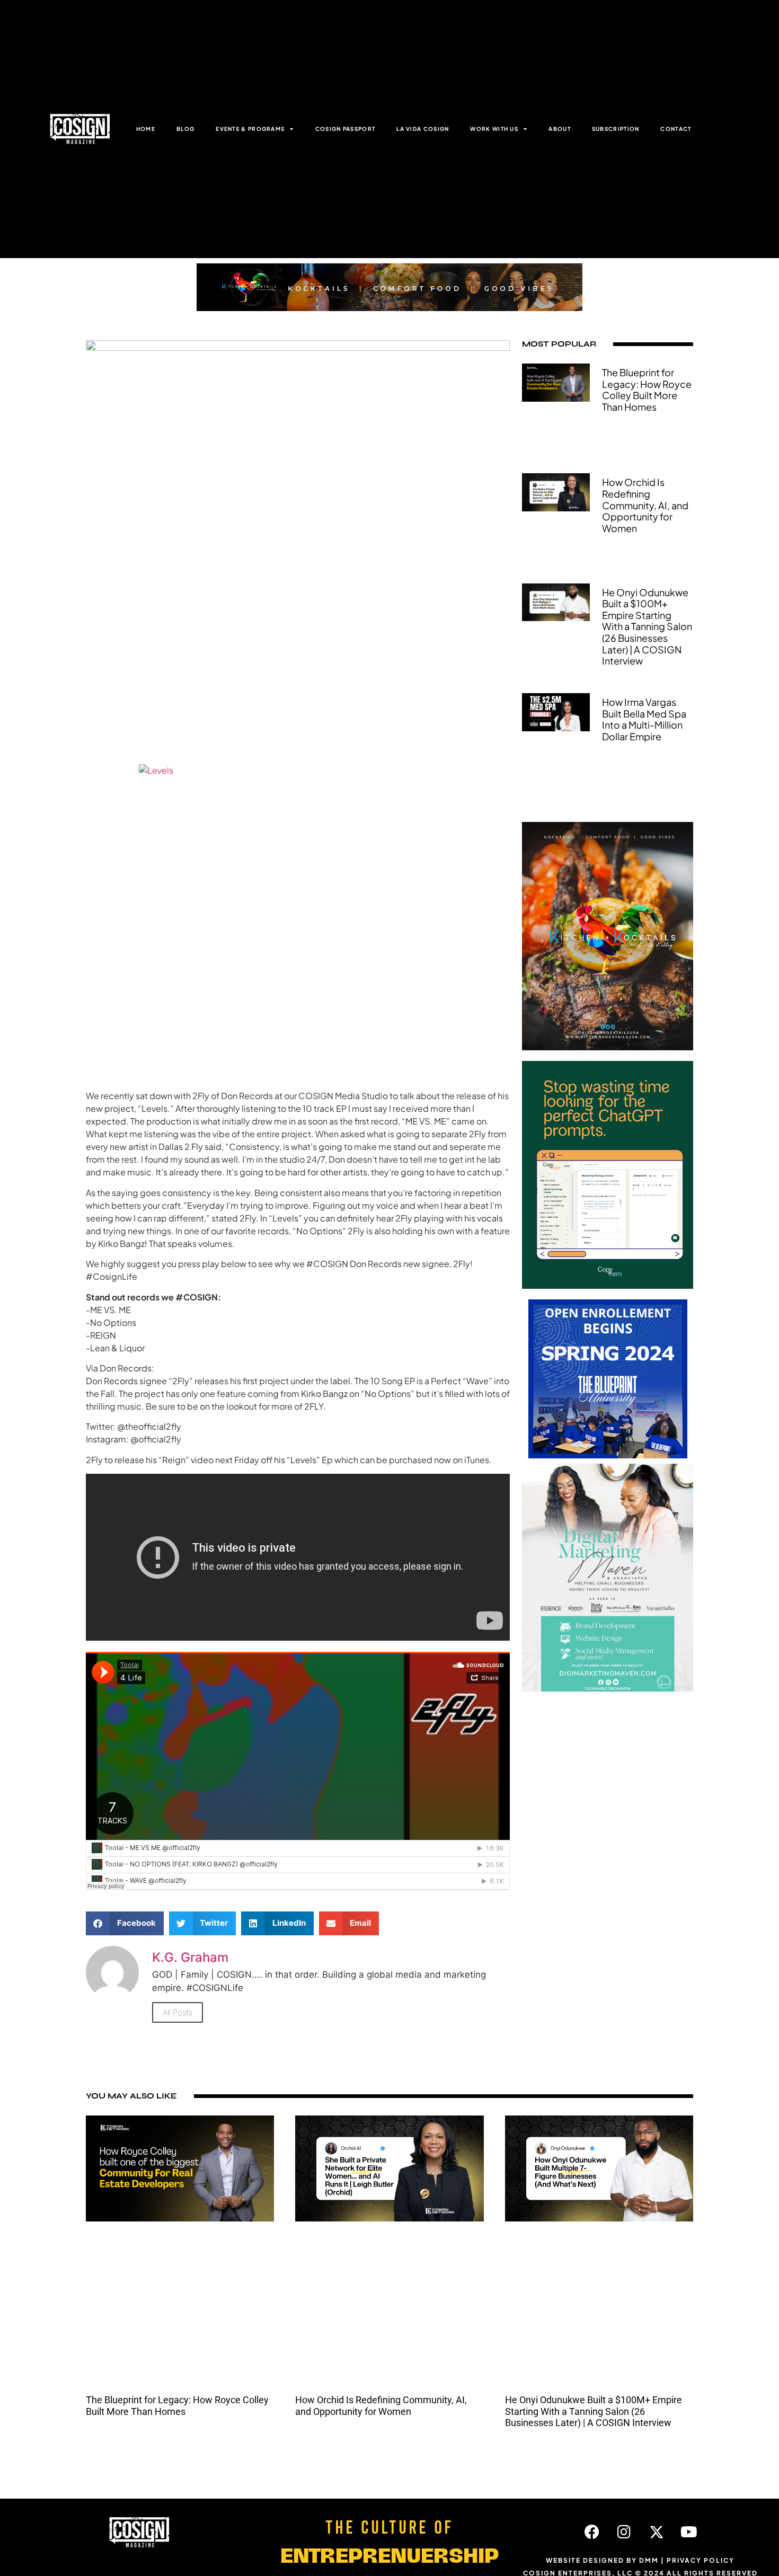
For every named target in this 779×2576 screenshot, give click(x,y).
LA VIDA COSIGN (423, 129)
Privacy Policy (701, 2560)
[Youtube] (689, 2532)
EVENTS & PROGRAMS (250, 129)
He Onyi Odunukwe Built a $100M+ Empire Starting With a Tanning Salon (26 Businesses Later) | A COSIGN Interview (647, 627)
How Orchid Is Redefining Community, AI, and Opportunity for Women (645, 505)
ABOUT (560, 129)
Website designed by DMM (602, 2560)
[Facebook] (592, 2532)
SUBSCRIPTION (616, 129)
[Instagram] (624, 2532)
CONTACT (676, 129)
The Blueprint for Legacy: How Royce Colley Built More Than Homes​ (647, 390)
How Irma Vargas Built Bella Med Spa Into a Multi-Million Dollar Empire (644, 719)
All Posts (178, 2012)
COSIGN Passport (346, 129)
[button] (125, 1923)
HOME (146, 129)
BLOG (185, 129)
